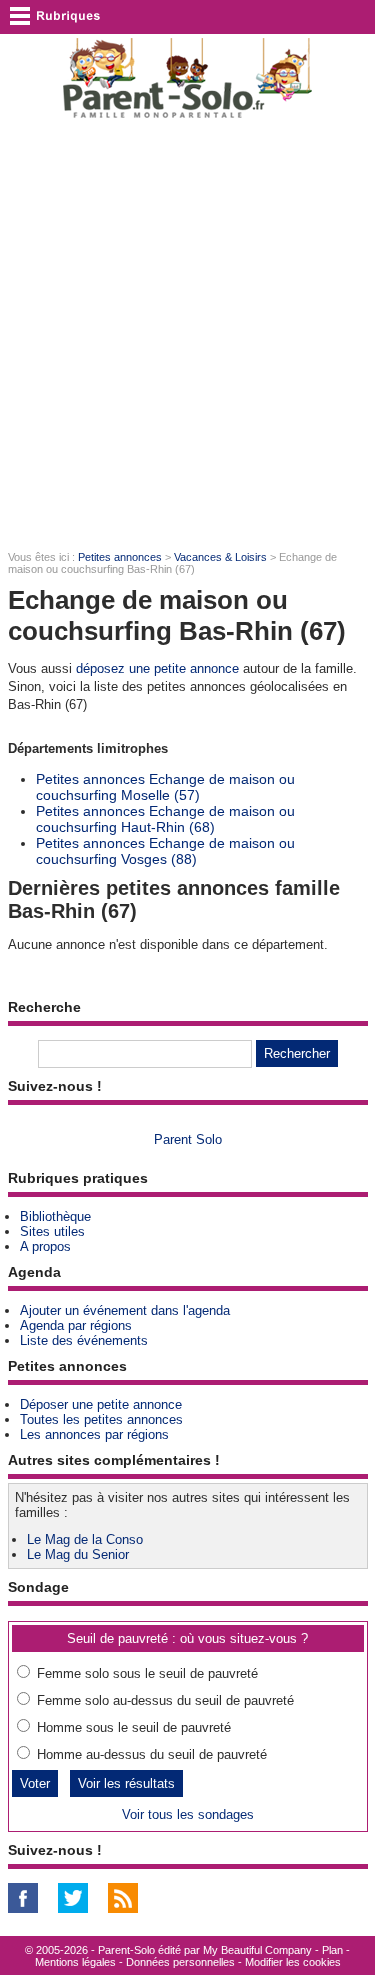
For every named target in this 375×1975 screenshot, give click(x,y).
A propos (45, 1246)
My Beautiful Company (257, 1950)
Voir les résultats (126, 1783)
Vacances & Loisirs (220, 557)
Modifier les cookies (293, 1962)
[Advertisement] (187, 333)
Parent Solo (188, 1139)
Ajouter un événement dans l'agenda (125, 1310)
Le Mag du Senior (78, 1554)
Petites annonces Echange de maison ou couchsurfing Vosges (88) (165, 851)
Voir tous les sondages (188, 1814)
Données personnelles (180, 1962)
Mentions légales (75, 1962)
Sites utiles (52, 1231)
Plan (332, 1950)
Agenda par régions (76, 1325)
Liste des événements (84, 1340)
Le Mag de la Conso (85, 1539)
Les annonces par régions (94, 1434)
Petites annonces (120, 557)
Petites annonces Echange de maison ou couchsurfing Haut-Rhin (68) (165, 819)
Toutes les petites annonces (101, 1419)
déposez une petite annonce (157, 668)
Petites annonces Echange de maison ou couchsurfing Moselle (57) (165, 787)
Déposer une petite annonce (101, 1404)
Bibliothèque (55, 1216)
